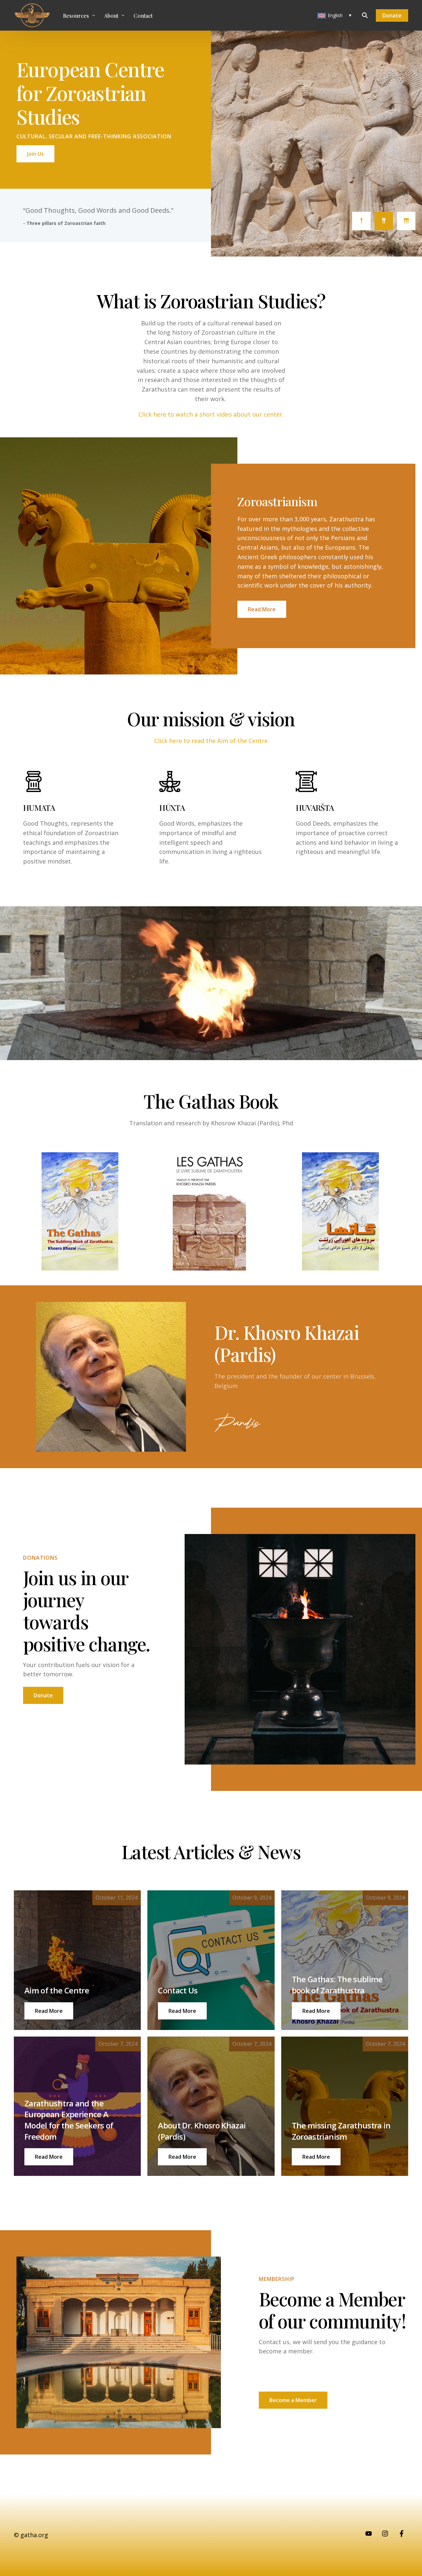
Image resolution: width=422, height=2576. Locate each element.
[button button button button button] (182, 2157)
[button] (49, 2011)
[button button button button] (49, 2157)
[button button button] (316, 2011)
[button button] (182, 2011)
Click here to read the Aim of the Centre (211, 741)
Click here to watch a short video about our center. (211, 414)
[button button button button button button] (316, 2157)
